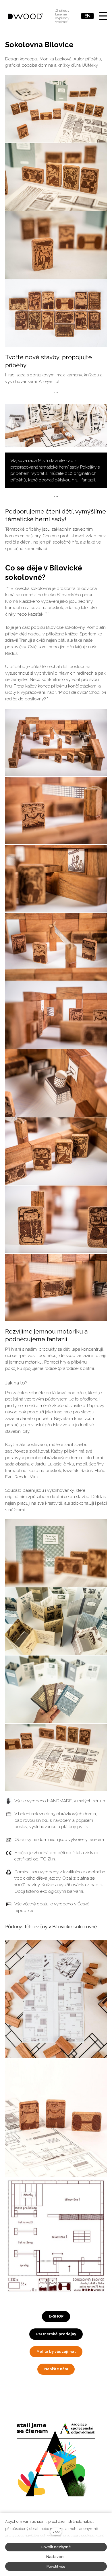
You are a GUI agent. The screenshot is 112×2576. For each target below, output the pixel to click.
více (56, 2531)
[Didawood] (26, 16)
